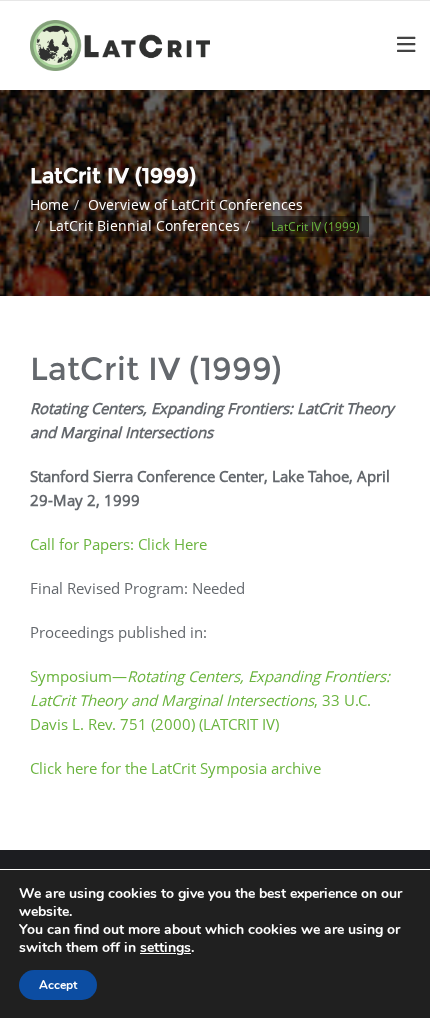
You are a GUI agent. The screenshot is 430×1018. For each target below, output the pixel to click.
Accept (58, 985)
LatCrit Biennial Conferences (144, 225)
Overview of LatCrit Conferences (195, 204)
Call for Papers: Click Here (118, 544)
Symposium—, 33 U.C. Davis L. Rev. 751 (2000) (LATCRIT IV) (210, 700)
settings (165, 948)
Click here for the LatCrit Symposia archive (175, 768)
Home (49, 204)
